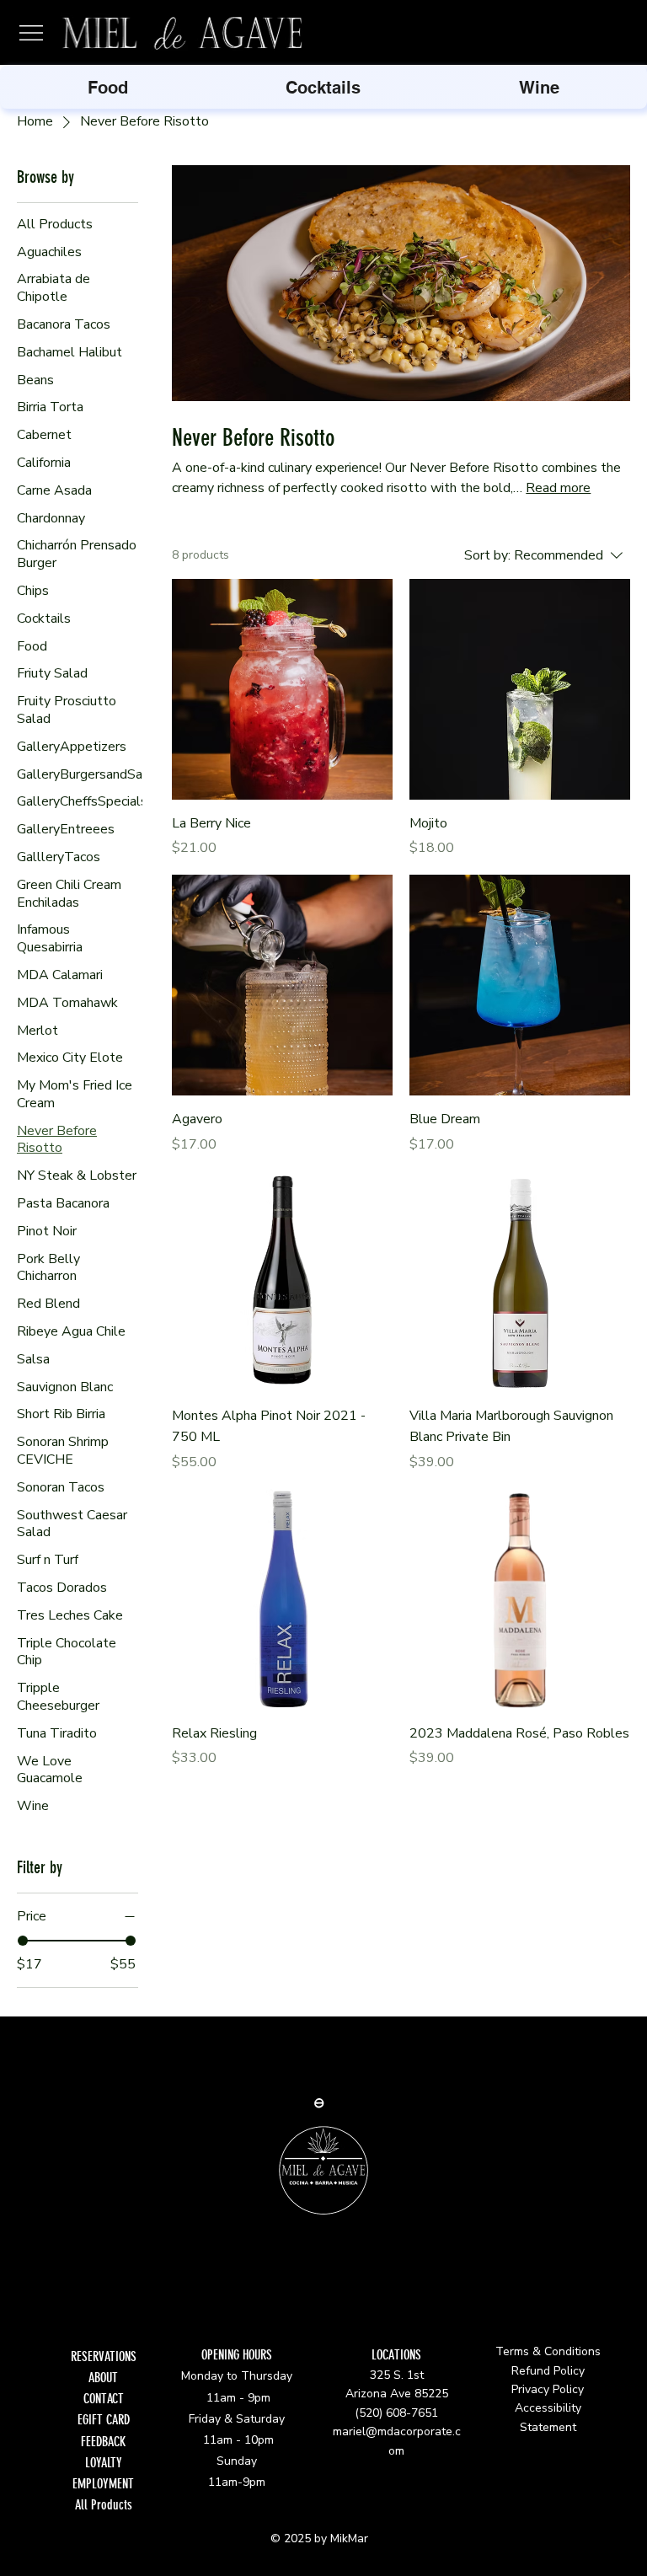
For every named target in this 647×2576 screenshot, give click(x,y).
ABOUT (103, 2378)
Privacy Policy (548, 2389)
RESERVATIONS (104, 2356)
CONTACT (104, 2399)
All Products (104, 2505)
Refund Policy (548, 2371)
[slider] (23, 1941)
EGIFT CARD (104, 2420)
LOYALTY (104, 2463)
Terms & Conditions (548, 2351)
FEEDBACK (103, 2442)
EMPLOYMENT (103, 2484)
